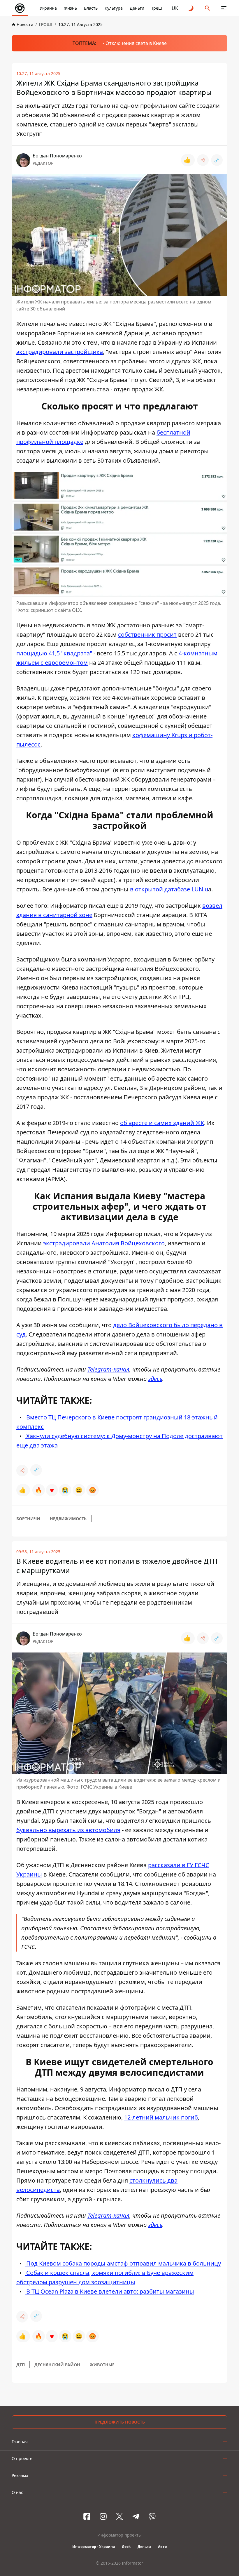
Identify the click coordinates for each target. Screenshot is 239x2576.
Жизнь (70, 8)
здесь (155, 1379)
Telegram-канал (108, 1369)
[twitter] (119, 2516)
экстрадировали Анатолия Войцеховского (104, 1243)
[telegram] (136, 2516)
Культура (114, 8)
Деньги (137, 8)
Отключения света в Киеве (136, 43)
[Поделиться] (203, 160)
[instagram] (103, 2516)
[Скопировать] (217, 160)
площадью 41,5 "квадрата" (54, 653)
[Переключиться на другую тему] (191, 8)
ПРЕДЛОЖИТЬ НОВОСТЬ (120, 2422)
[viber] (152, 2516)
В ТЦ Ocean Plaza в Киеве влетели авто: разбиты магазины (109, 2291)
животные (102, 2365)
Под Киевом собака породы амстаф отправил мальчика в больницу (123, 2263)
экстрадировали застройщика (60, 352)
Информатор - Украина (94, 2547)
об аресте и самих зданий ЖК (162, 1123)
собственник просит (147, 635)
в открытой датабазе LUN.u (169, 889)
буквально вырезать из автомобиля (68, 1830)
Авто (162, 2547)
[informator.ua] (20, 8)
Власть (91, 8)
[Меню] (224, 8)
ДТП (21, 2365)
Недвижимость (68, 1519)
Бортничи (28, 1519)
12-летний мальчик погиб (161, 2117)
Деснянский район (57, 2365)
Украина (48, 8)
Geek (126, 2547)
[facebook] (87, 2516)
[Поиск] (208, 8)
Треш (157, 8)
